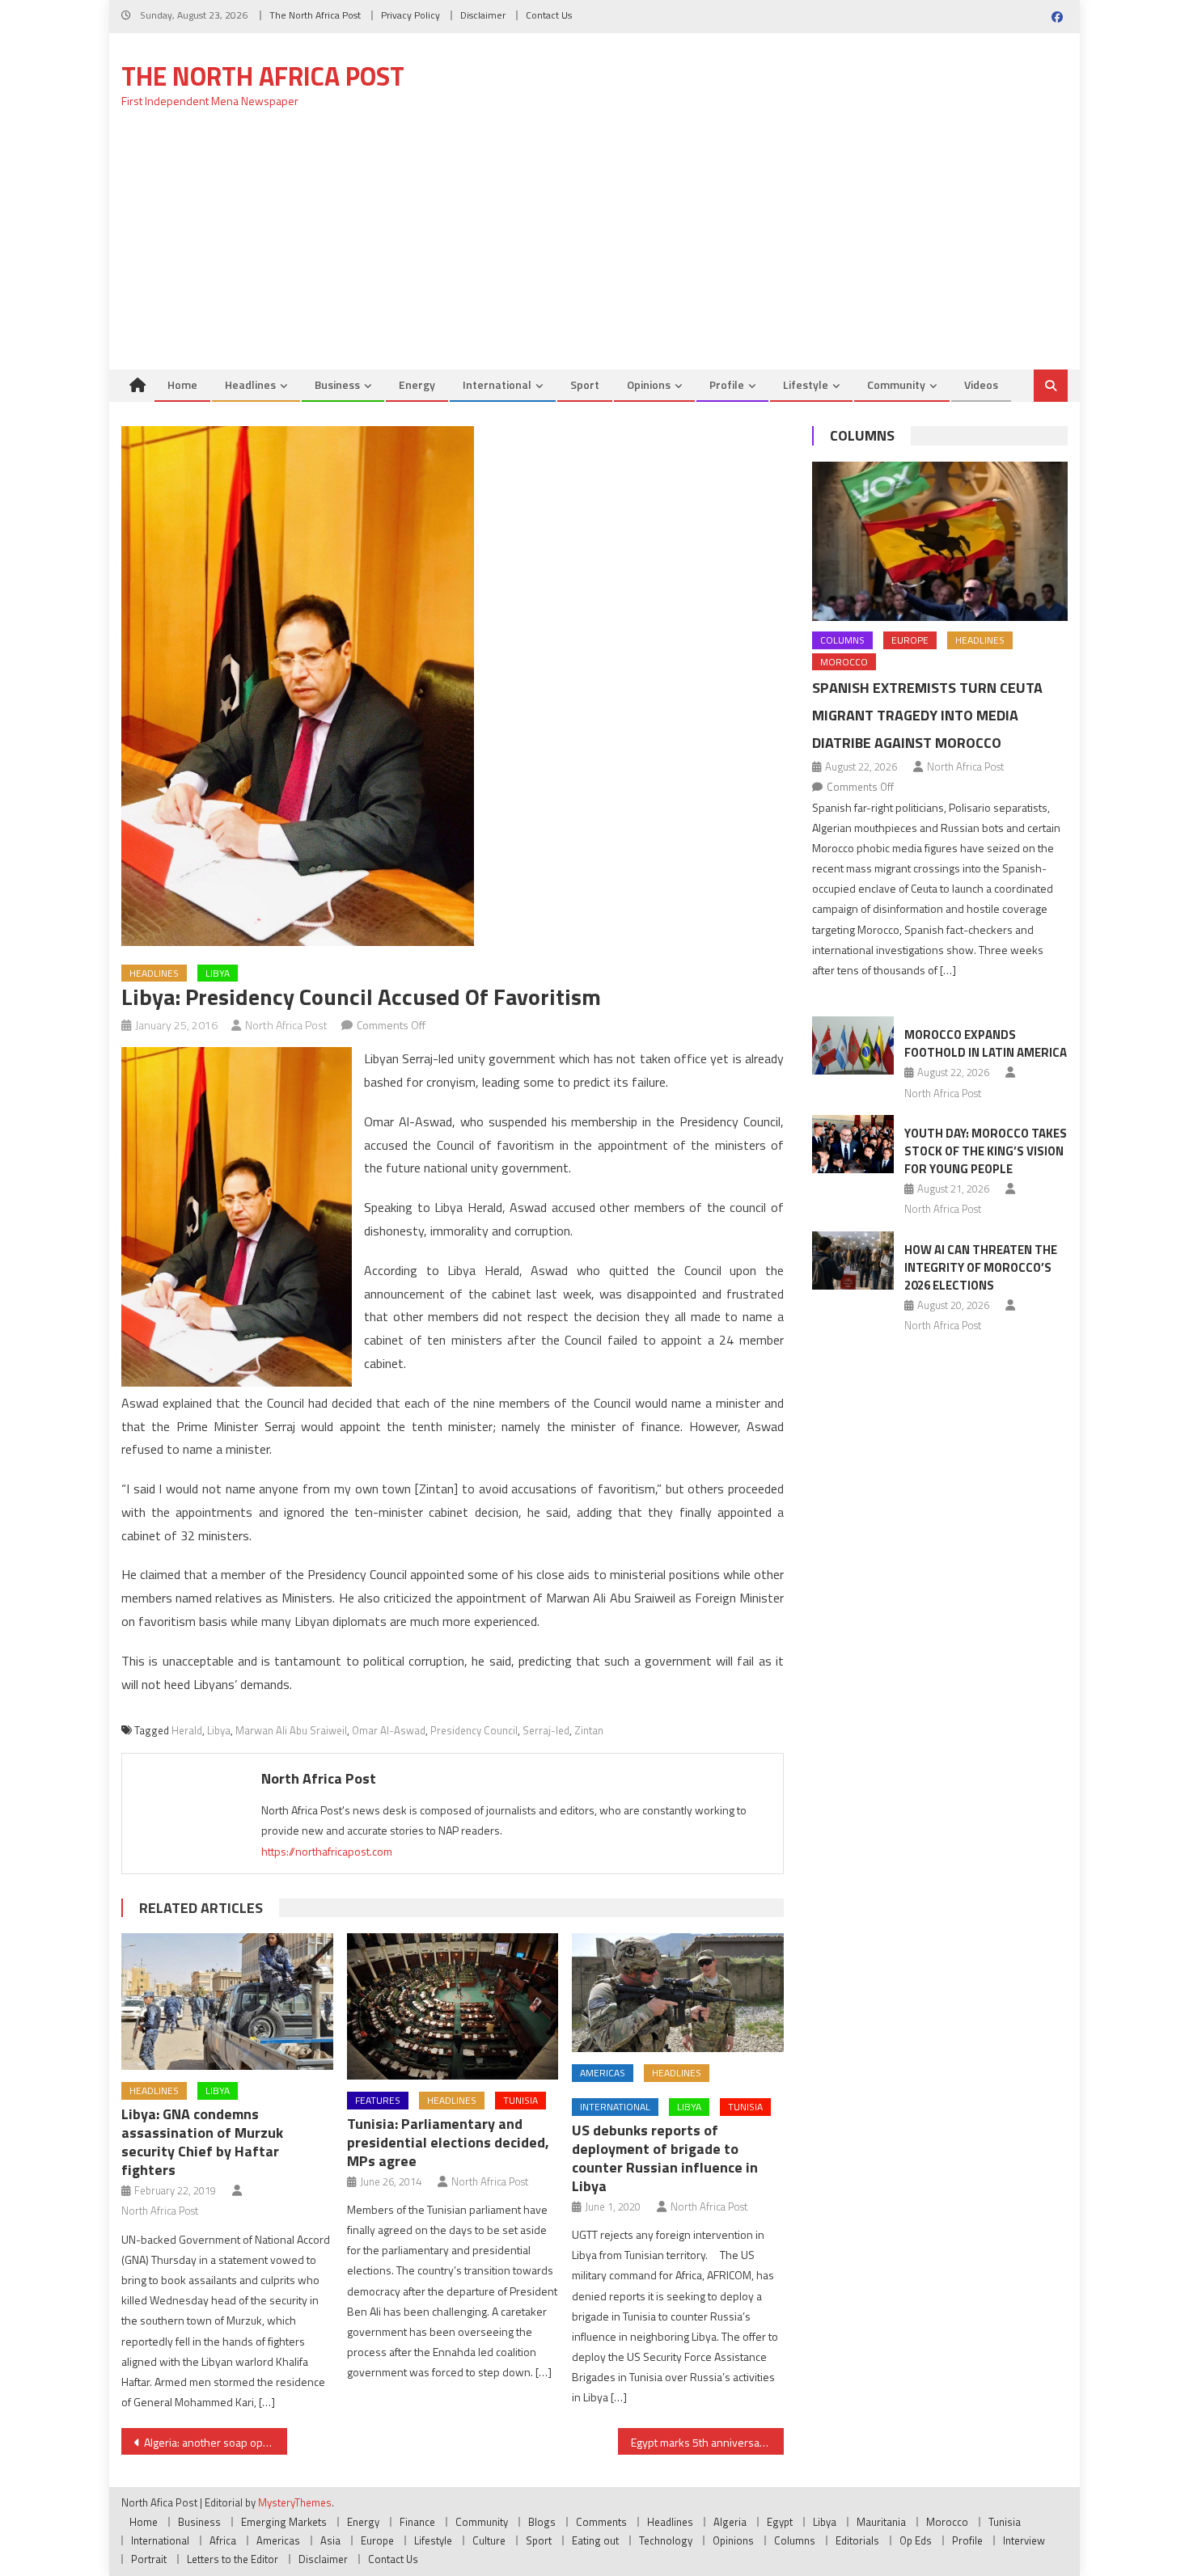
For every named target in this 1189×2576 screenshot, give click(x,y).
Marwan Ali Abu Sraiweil (291, 1730)
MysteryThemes (295, 2502)
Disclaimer (483, 15)
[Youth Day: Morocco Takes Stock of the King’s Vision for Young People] (853, 1144)
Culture (489, 2540)
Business (337, 384)
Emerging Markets (284, 2522)
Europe (910, 640)
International (497, 384)
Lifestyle (806, 384)
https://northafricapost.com (327, 1851)
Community (896, 384)
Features (378, 2100)
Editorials (857, 2540)
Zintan (589, 1730)
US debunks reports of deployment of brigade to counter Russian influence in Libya (665, 2158)
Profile (727, 384)
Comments (601, 2522)
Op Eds (916, 2540)
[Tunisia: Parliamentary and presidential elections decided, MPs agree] (453, 2006)
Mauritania (881, 2522)
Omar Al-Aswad (389, 1730)
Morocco (844, 662)
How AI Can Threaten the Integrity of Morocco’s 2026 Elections (981, 1267)
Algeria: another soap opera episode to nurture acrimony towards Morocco (216, 2442)
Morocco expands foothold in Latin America (986, 1043)
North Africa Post (286, 1025)
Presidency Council (474, 1730)
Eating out (595, 2540)
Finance (417, 2522)
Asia (330, 2540)
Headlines (250, 384)
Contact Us (549, 15)
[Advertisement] (594, 248)
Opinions (649, 384)
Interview (1024, 2540)
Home (182, 384)
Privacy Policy (410, 15)
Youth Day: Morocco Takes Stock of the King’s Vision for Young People (986, 1151)
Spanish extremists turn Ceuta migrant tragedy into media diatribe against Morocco (927, 715)
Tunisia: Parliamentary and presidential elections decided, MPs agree (448, 2142)
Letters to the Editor (233, 2559)
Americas (603, 2073)
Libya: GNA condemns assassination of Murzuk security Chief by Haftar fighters (202, 2142)
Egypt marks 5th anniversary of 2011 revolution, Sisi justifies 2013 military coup (707, 2442)
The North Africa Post (315, 15)
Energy (417, 384)
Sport (585, 384)
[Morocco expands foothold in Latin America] (853, 1045)
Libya (218, 973)
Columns (862, 435)
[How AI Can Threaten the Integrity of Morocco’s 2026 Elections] (853, 1261)
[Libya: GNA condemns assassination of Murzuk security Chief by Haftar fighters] (227, 2002)
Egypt (780, 2522)
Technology (666, 2540)
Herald (187, 1730)
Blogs (542, 2522)
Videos (981, 384)
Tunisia (520, 2100)
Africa (223, 2540)
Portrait (149, 2559)
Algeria (730, 2522)
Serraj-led (546, 1730)
